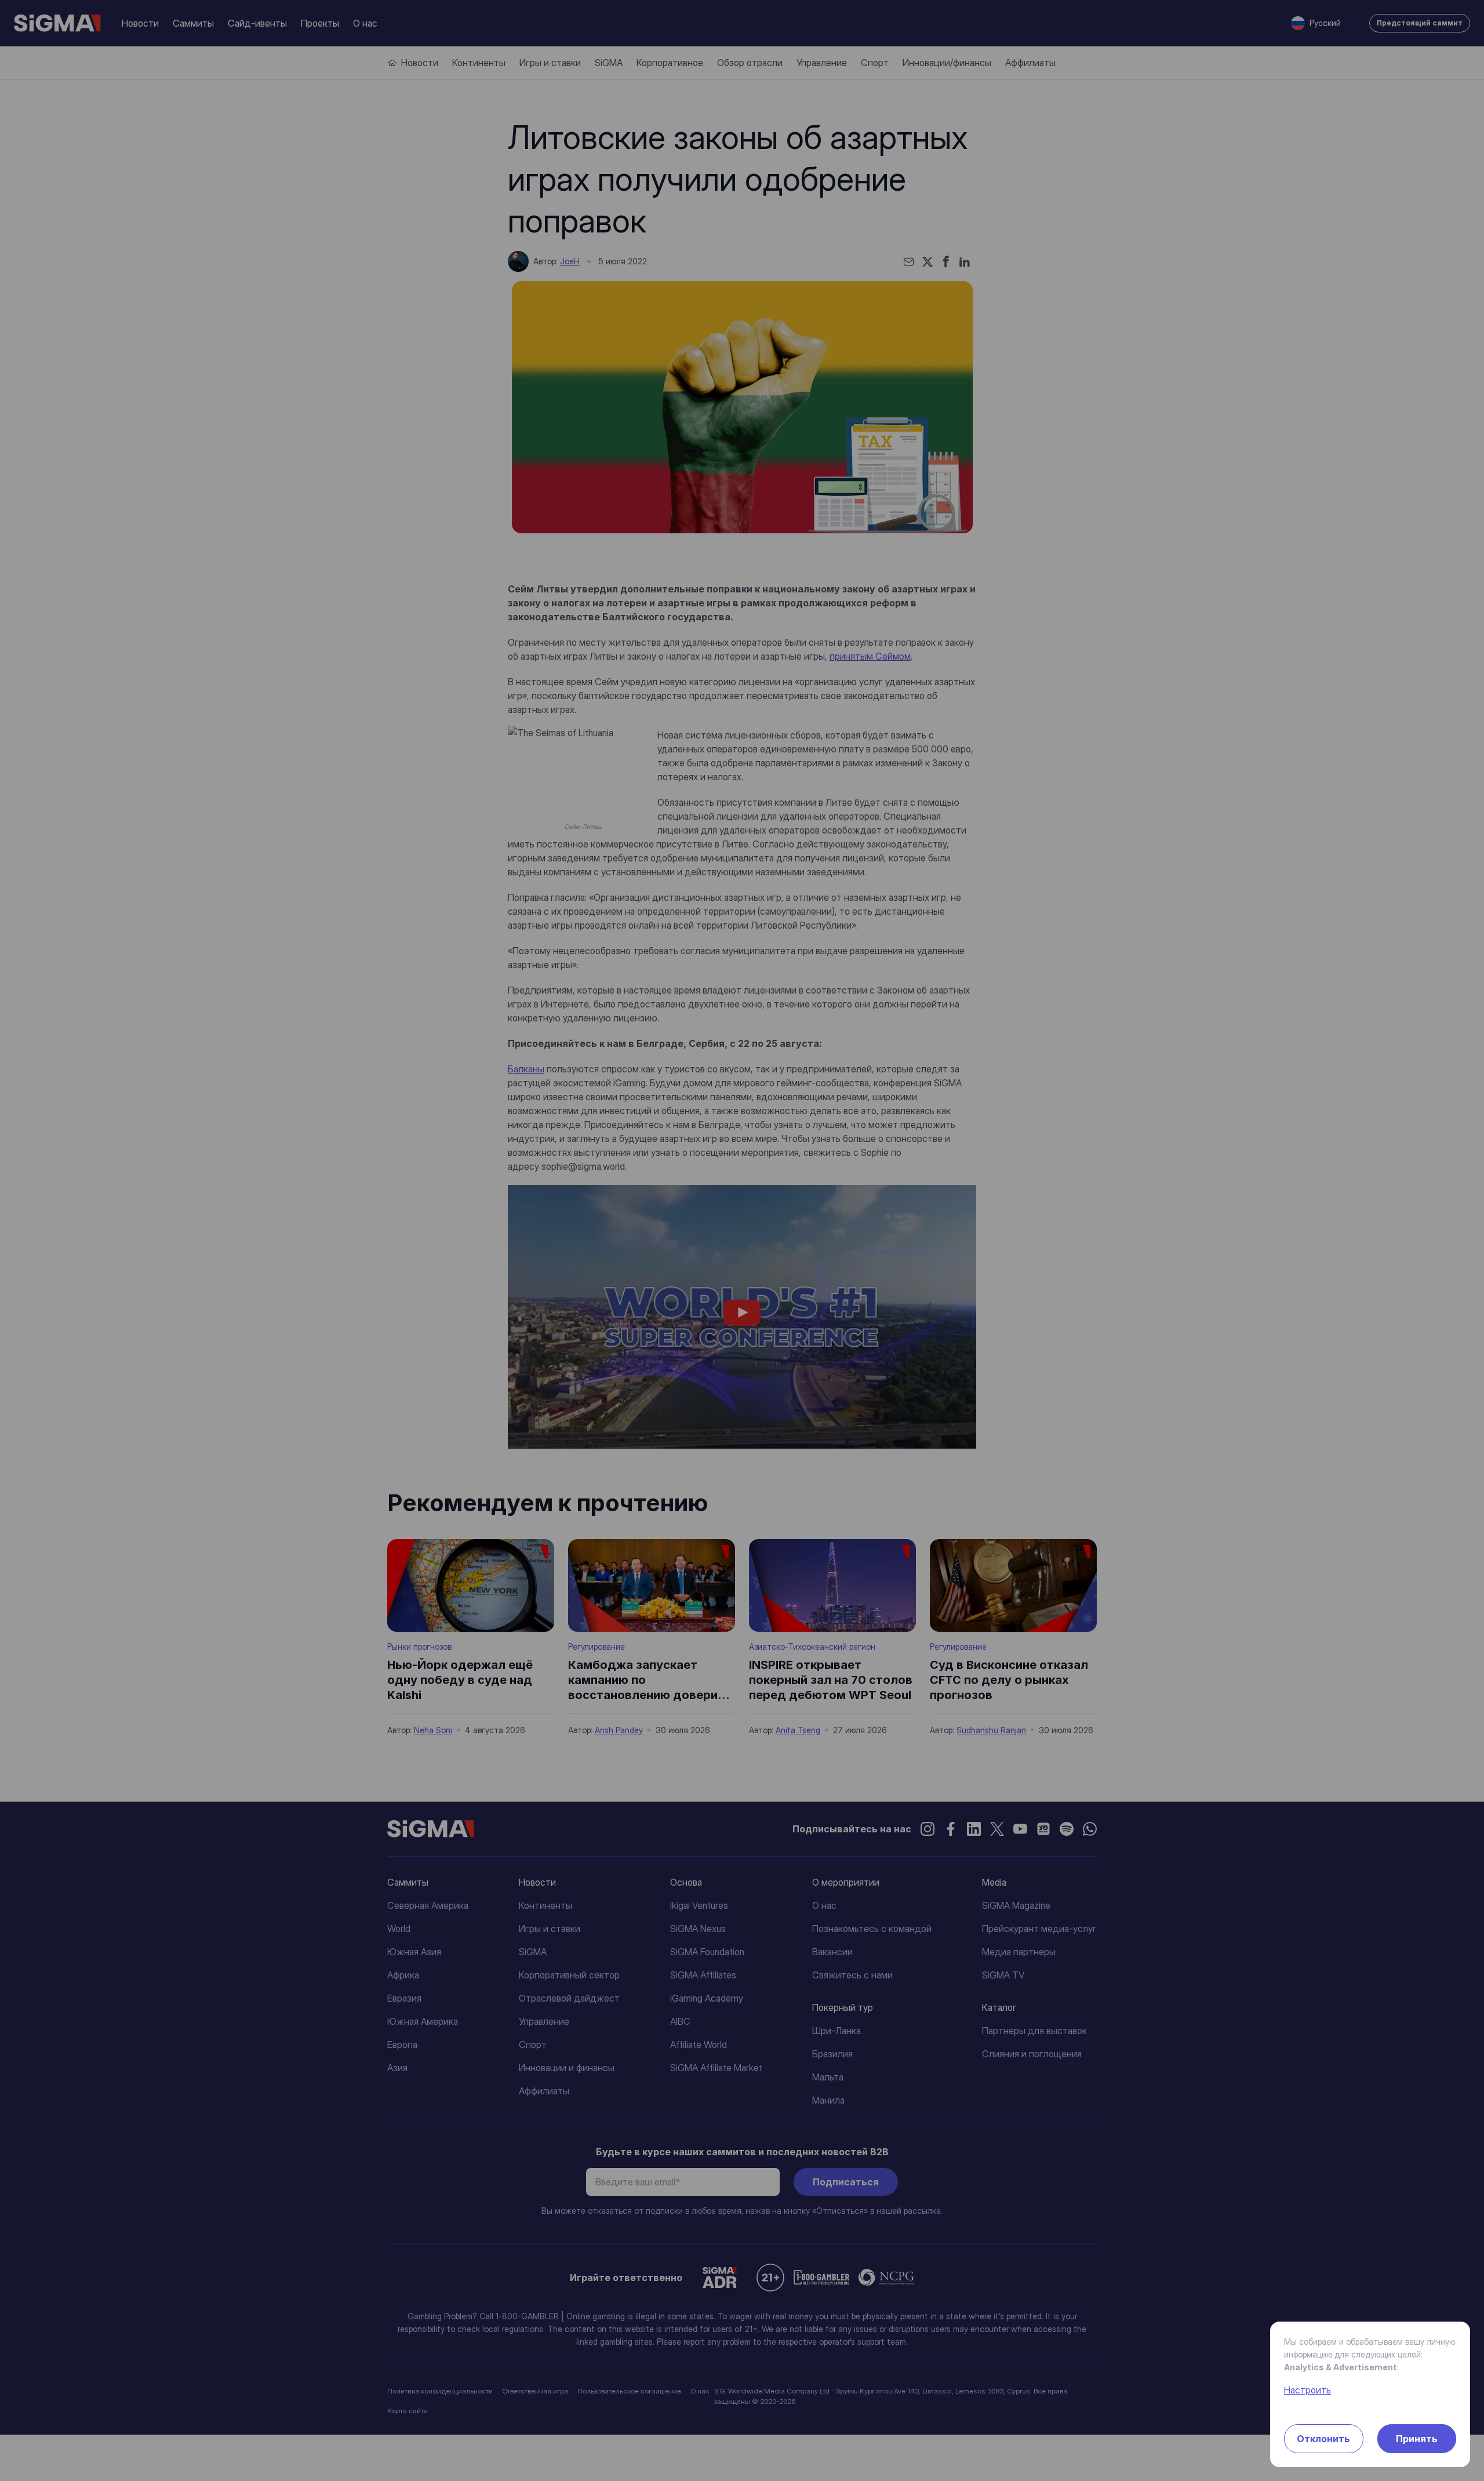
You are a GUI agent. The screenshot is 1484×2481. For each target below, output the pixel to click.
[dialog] (742, 1240)
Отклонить (1323, 2439)
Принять (1417, 2439)
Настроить (1307, 2390)
